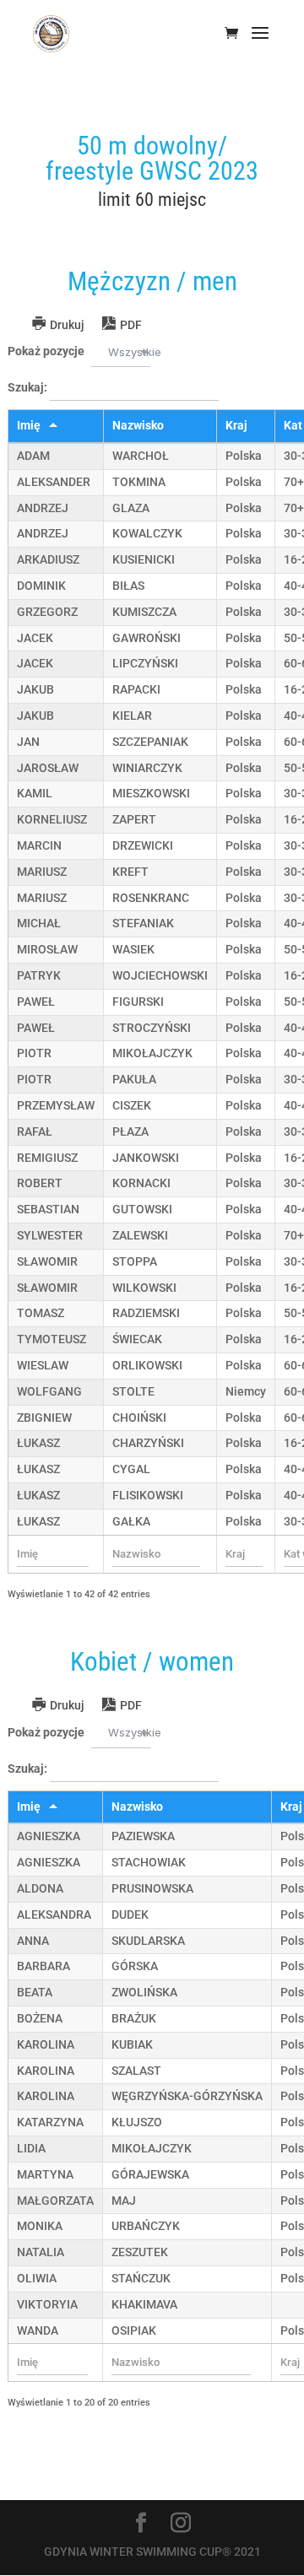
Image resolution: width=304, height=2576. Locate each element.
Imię (29, 425)
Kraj (236, 425)
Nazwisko (138, 425)
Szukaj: (29, 387)
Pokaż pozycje (81, 352)
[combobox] (121, 352)
